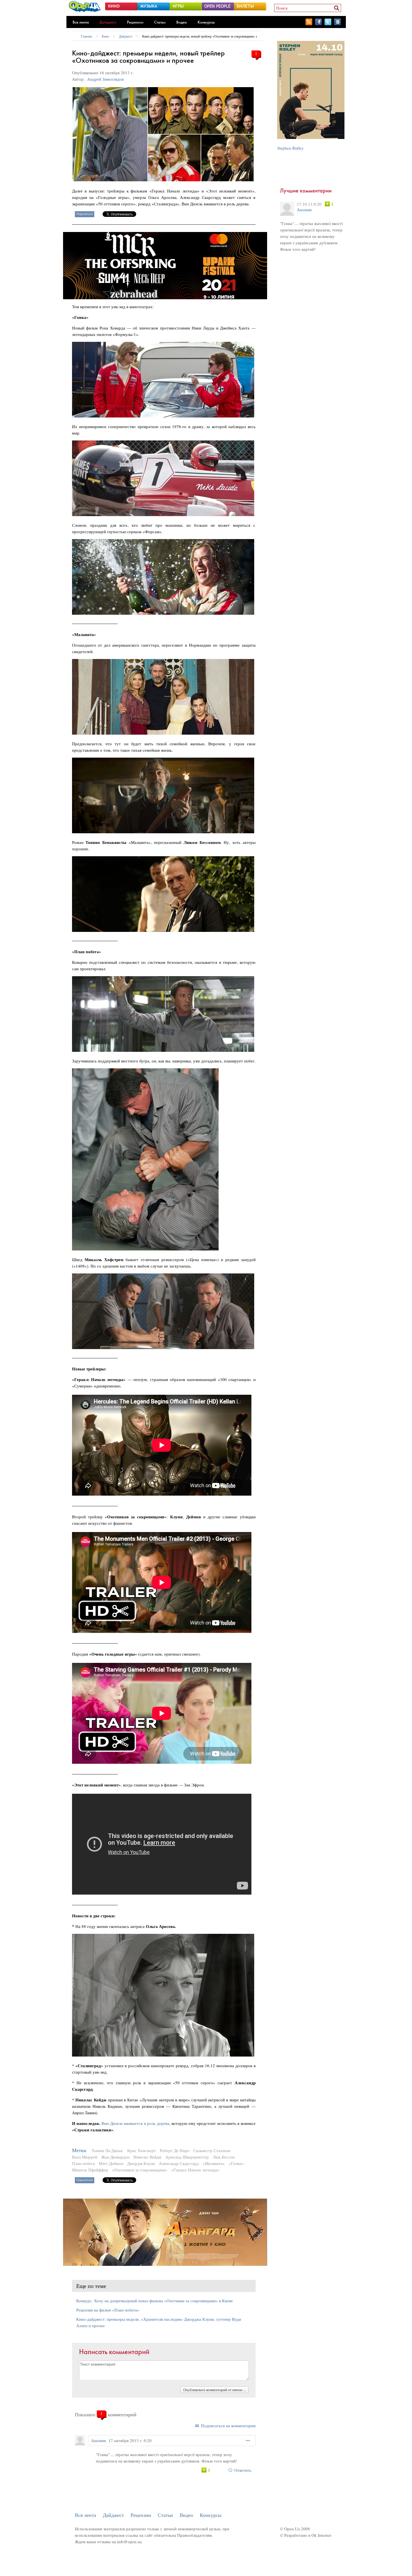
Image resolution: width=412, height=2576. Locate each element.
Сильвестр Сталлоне (212, 2150)
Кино (105, 36)
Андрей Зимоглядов (105, 79)
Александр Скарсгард (179, 2163)
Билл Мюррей (85, 2157)
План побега (83, 2163)
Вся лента (81, 22)
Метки (79, 2150)
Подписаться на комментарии (228, 2426)
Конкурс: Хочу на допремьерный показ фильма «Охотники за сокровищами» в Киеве (155, 2301)
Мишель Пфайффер (90, 2170)
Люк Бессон (224, 2157)
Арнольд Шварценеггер (187, 2157)
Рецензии (135, 22)
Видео (182, 22)
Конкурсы (206, 22)
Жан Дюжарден (115, 2157)
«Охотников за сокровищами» (140, 2170)
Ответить (243, 2470)
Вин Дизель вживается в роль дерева (135, 2123)
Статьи (160, 22)
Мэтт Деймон (111, 2163)
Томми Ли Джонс (107, 2150)
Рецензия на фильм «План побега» (108, 2310)
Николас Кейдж (147, 2157)
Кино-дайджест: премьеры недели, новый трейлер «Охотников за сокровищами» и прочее (205, 36)
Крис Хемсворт (142, 2150)
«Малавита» (214, 2163)
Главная (86, 36)
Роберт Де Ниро (175, 2150)
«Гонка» (236, 2163)
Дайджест (108, 22)
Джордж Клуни (141, 2163)
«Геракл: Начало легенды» (195, 2170)
